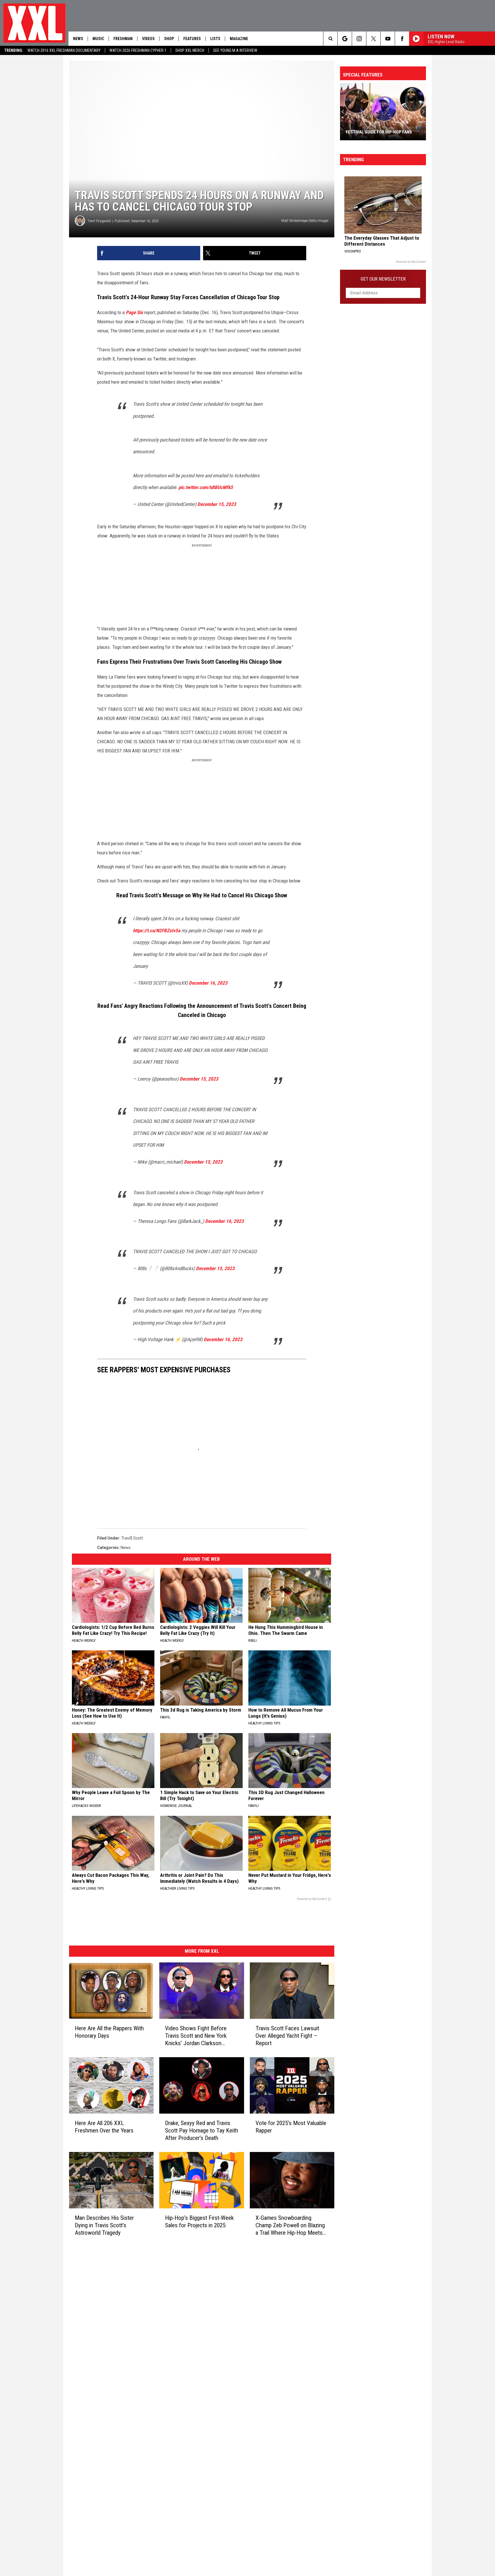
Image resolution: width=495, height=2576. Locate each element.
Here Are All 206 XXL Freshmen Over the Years (104, 2127)
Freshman (123, 39)
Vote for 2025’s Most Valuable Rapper (291, 2127)
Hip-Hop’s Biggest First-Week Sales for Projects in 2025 (199, 2222)
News (78, 39)
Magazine (239, 39)
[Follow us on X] (373, 39)
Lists (215, 39)
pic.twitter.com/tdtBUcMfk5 (206, 487)
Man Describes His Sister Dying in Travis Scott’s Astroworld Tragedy (104, 2225)
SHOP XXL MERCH (190, 50)
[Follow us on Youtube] (388, 39)
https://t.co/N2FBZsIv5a (157, 931)
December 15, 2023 (217, 504)
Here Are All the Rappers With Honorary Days (109, 2032)
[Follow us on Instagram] (359, 39)
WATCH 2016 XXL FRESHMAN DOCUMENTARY (64, 50)
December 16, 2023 (208, 983)
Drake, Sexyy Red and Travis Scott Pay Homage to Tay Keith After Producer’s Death (202, 2130)
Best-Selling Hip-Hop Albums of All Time (379, 129)
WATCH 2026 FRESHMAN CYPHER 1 (138, 50)
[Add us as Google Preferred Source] (345, 39)
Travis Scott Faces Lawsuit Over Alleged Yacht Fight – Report (287, 2036)
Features (192, 39)
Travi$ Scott (132, 1538)
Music (98, 39)
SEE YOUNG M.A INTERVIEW (235, 50)
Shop (169, 39)
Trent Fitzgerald (99, 221)
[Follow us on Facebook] (402, 39)
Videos (148, 39)
